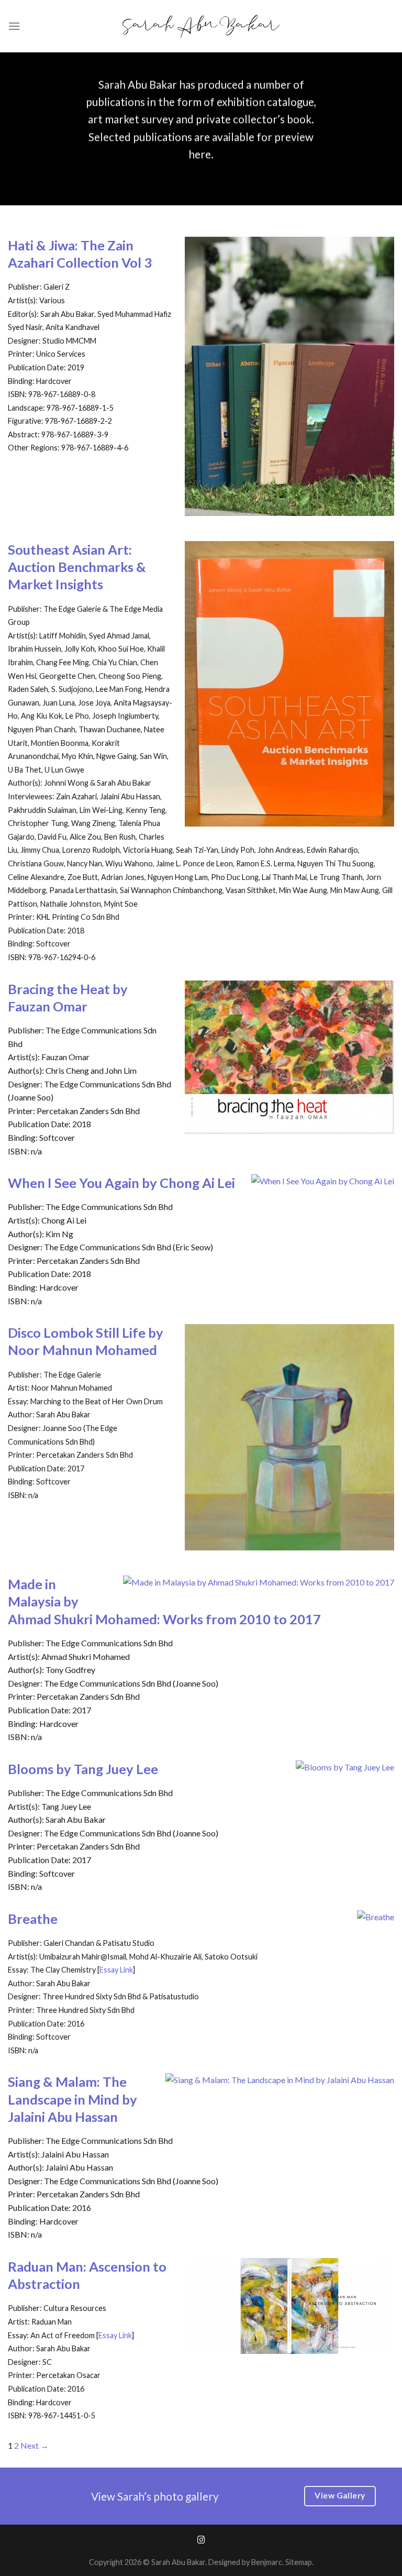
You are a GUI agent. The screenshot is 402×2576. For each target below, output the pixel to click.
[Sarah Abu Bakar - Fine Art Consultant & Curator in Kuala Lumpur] (201, 26)
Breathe (33, 1919)
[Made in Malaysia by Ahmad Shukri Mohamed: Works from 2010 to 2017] (259, 1582)
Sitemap (299, 2562)
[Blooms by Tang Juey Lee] (345, 1767)
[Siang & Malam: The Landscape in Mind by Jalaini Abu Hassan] (280, 2080)
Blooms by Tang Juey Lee (83, 1769)
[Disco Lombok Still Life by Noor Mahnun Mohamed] (289, 1544)
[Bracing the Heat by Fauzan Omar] (289, 1127)
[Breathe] (376, 1917)
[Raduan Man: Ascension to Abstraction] (289, 2347)
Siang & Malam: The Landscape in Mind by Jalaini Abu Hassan (72, 2099)
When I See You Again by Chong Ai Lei (121, 1183)
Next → (35, 2445)
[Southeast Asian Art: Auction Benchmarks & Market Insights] (289, 819)
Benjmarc (267, 2562)
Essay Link (116, 1970)
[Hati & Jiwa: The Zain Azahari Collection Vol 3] (289, 509)
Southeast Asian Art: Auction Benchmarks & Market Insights (77, 567)
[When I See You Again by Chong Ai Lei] (323, 1181)
